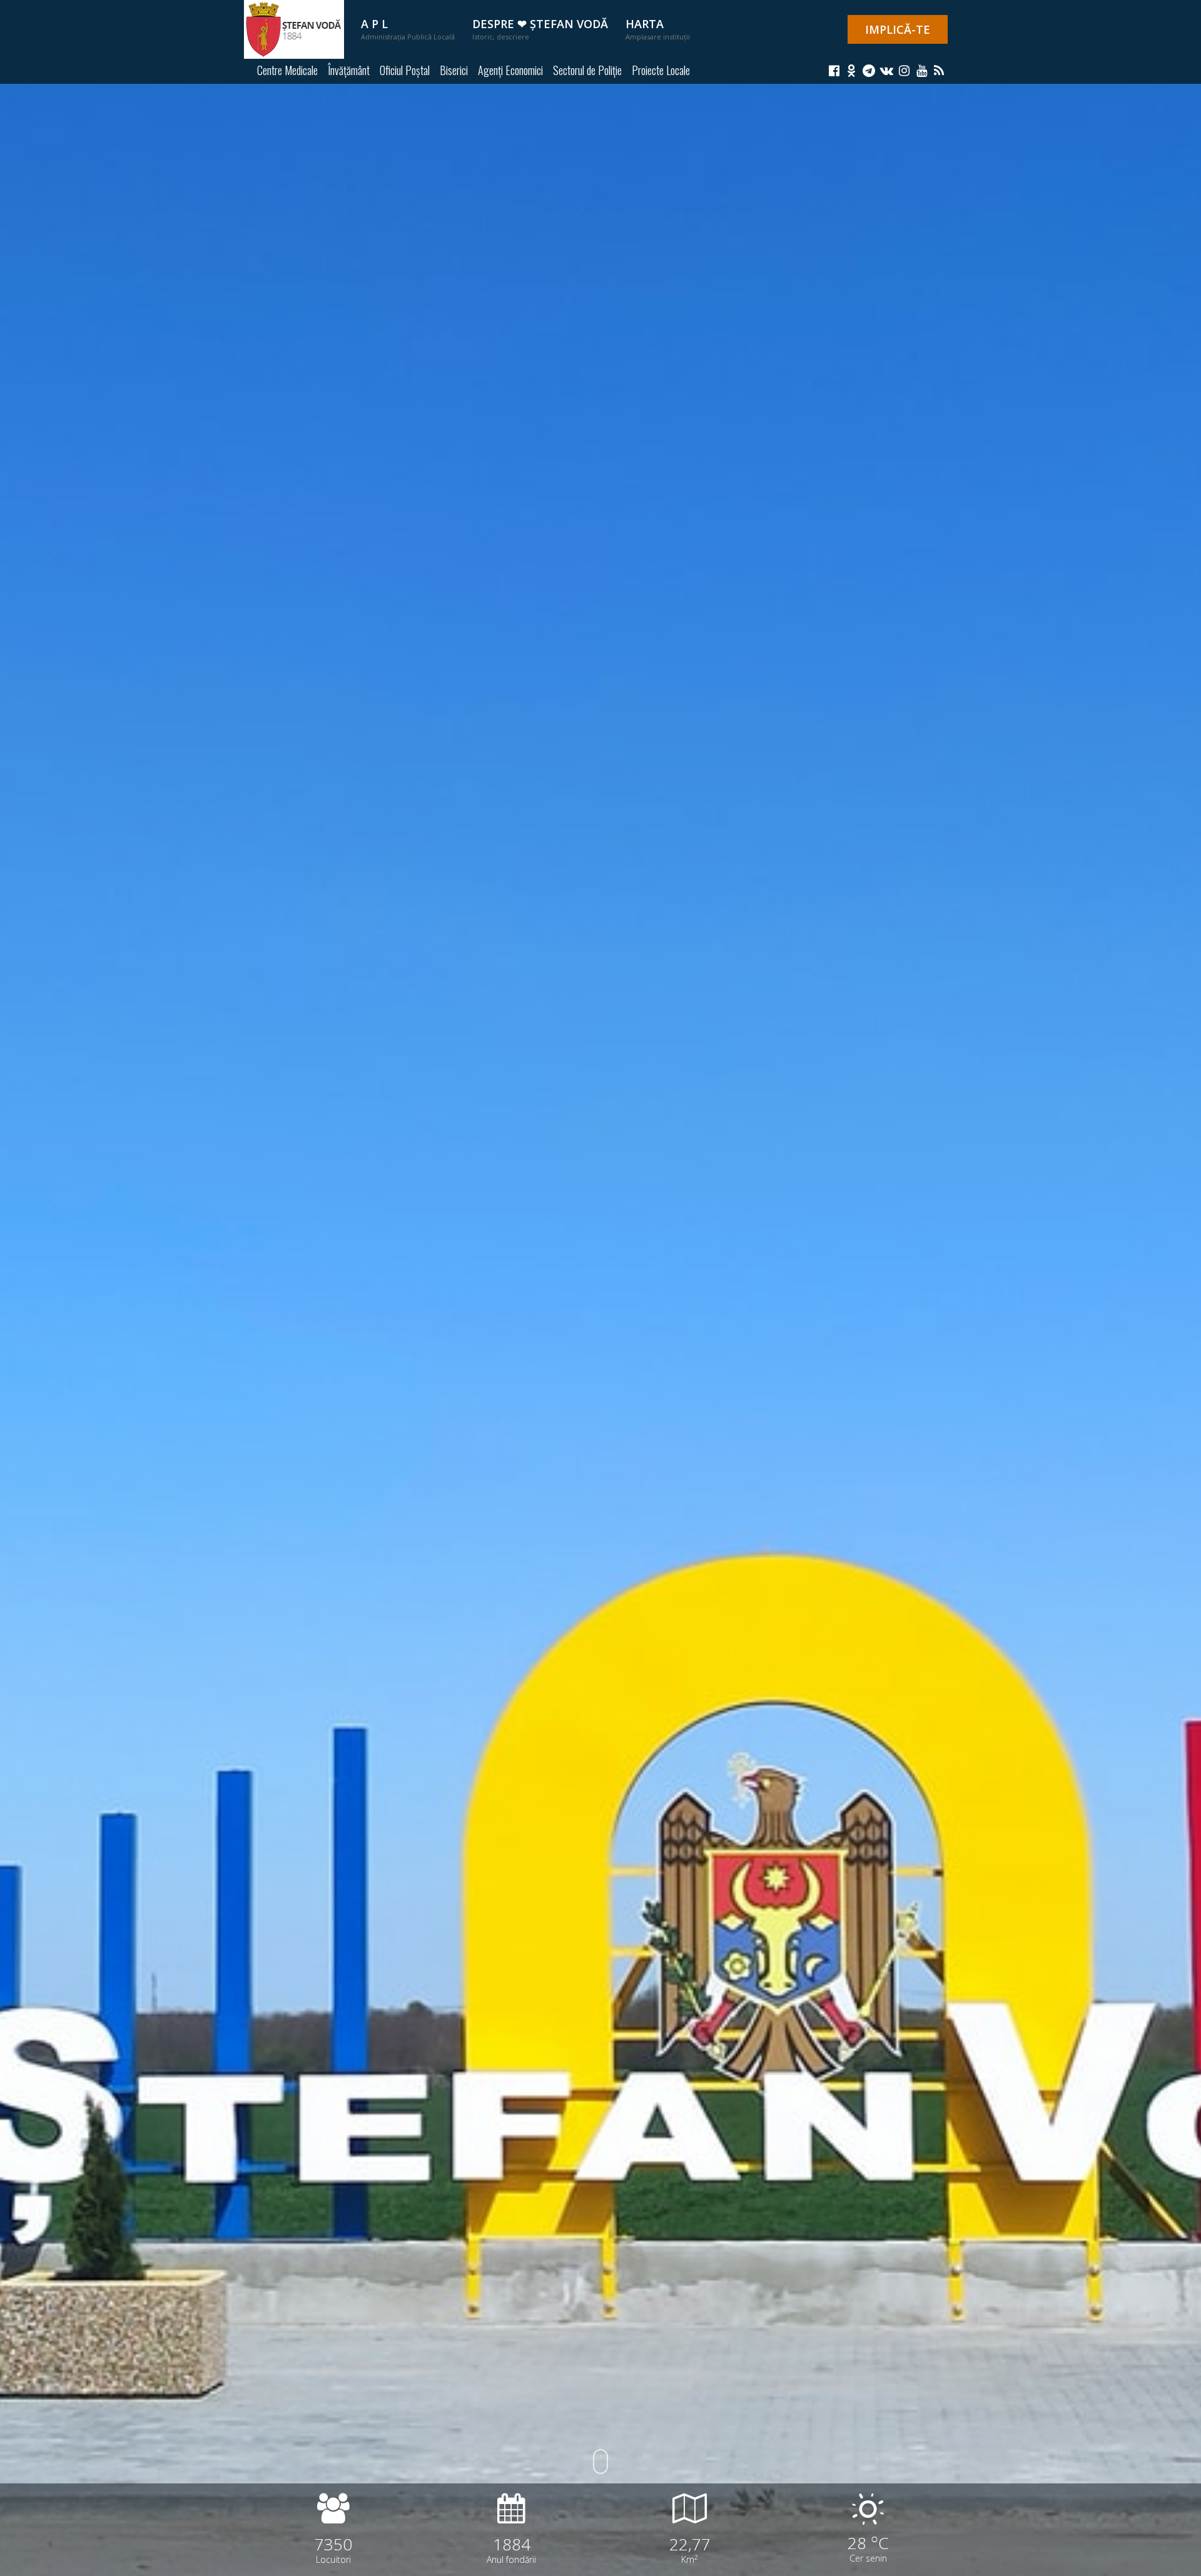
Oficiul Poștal (405, 70)
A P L (408, 29)
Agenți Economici (510, 70)
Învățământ (349, 70)
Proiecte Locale (661, 70)
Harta (658, 29)
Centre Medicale (287, 70)
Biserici (454, 70)
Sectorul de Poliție (587, 70)
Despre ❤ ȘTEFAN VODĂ (540, 29)
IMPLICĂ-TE (898, 29)
